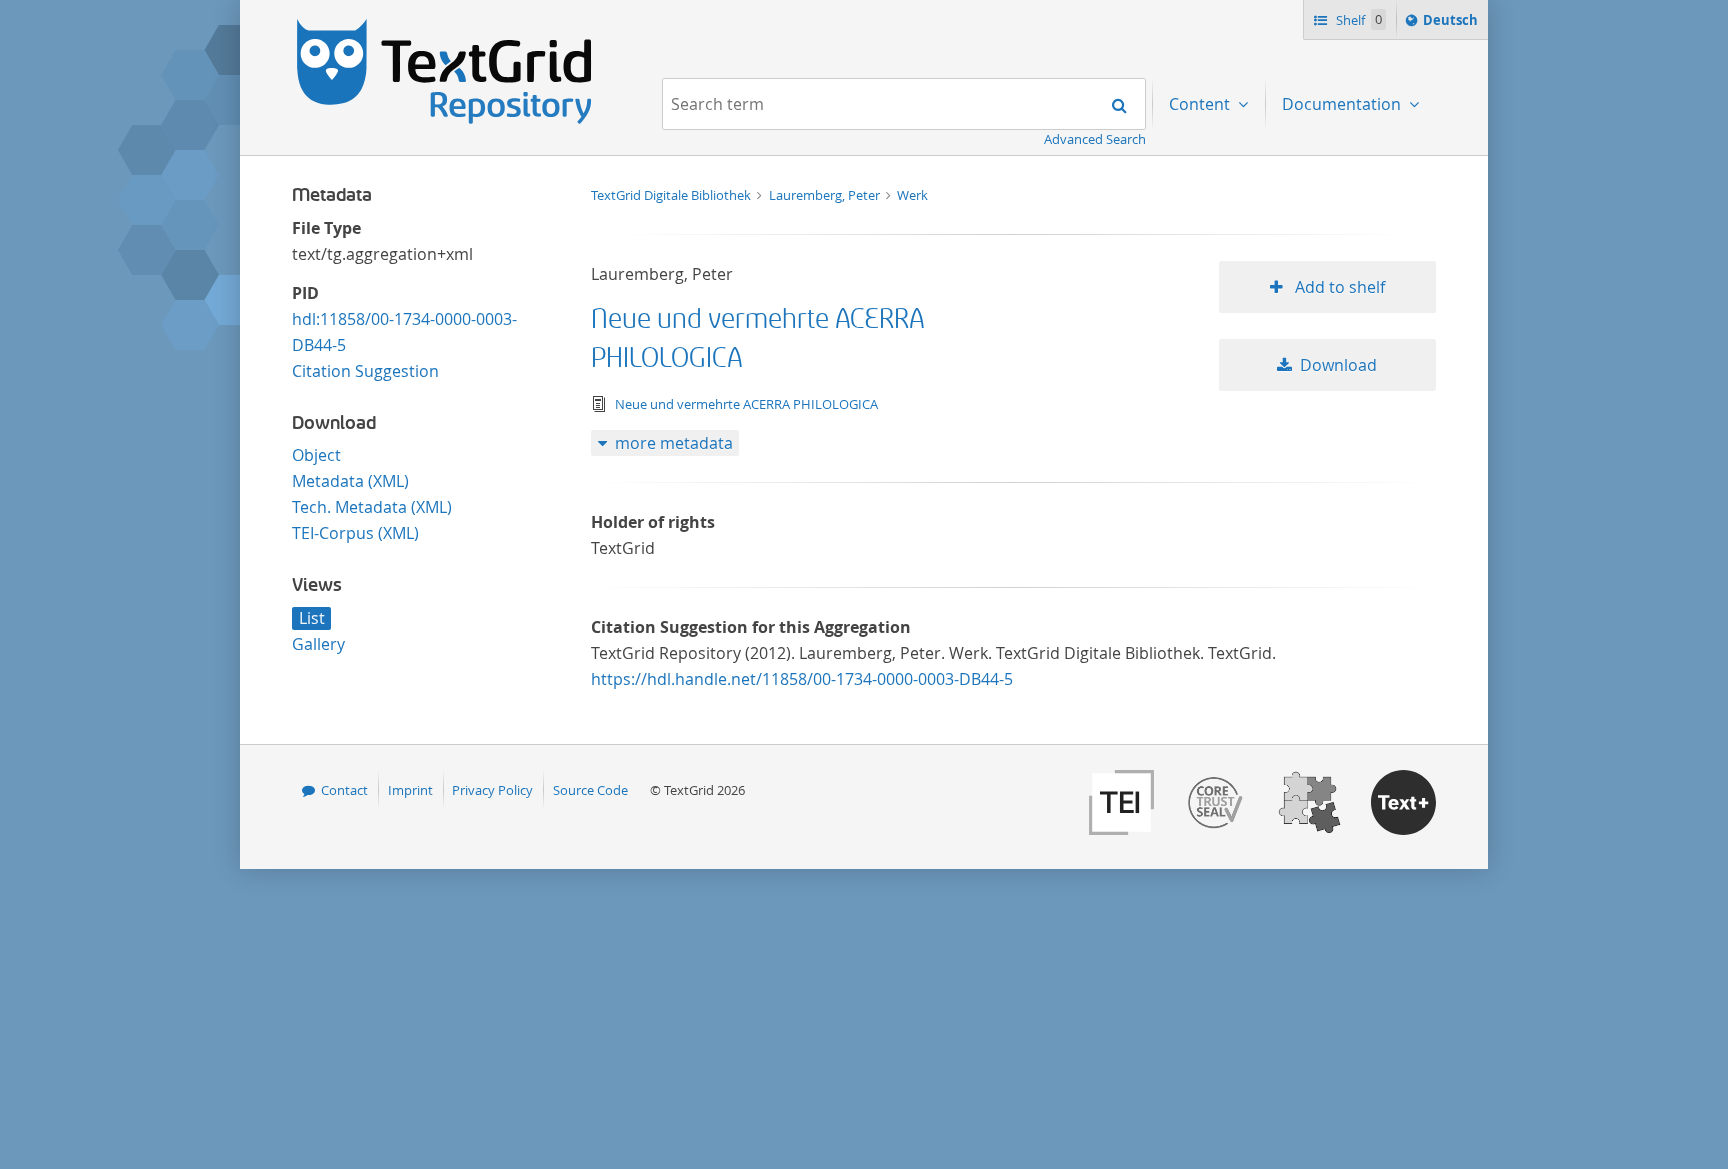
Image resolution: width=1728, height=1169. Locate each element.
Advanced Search (1095, 139)
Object (316, 455)
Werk (912, 195)
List (312, 618)
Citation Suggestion (365, 371)
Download (1338, 365)
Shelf (1357, 20)
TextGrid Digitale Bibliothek (672, 195)
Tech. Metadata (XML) (372, 507)
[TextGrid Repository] (445, 26)
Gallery (318, 644)
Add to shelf (1338, 287)
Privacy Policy (492, 790)
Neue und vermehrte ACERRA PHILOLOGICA (746, 404)
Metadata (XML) (350, 481)
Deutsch (1452, 24)
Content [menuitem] (1201, 104)
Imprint (410, 790)
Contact (344, 790)
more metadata (674, 443)
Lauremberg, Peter (826, 195)
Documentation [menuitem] (1343, 104)
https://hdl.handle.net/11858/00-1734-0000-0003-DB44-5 (802, 679)
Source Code (590, 790)
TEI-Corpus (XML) (355, 533)
